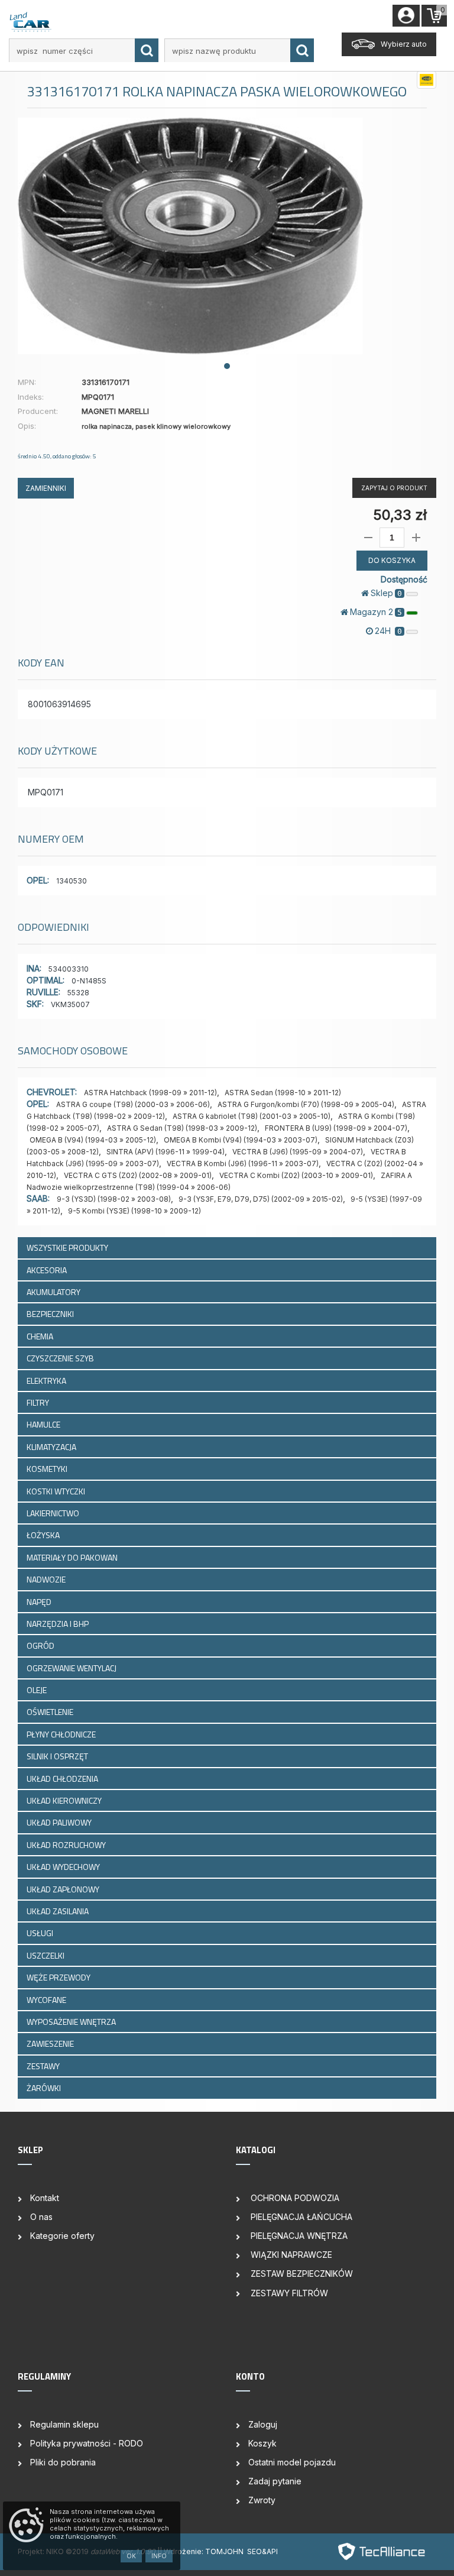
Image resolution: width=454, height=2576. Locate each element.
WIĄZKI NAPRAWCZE (290, 2255)
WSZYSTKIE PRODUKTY (67, 1247)
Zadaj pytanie (275, 2481)
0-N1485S (89, 981)
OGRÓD (41, 1645)
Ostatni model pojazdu (292, 2462)
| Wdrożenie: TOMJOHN (203, 2551)
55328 (78, 993)
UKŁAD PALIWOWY (60, 1822)
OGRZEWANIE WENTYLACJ (72, 1668)
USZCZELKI (46, 1955)
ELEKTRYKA (47, 1381)
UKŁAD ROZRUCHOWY (67, 1845)
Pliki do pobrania (63, 2462)
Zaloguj (263, 2424)
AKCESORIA (48, 1270)
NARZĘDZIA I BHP (59, 1624)
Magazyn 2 (376, 612)
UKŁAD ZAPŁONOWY (64, 1889)
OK (131, 2556)
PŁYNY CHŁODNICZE (62, 1734)
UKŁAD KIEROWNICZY (65, 1800)
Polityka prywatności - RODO (87, 2443)
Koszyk (262, 2443)
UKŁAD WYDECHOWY (64, 1867)
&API (270, 2551)
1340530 (72, 881)
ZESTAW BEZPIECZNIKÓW (301, 2274)
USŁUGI (41, 1933)
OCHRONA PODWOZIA (294, 2198)
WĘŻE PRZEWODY (59, 1977)
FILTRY (39, 1402)
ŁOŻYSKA (44, 1535)
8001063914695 (59, 704)
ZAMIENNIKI (46, 488)
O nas (41, 2217)
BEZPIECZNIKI (51, 1314)
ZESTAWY (44, 2066)
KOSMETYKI (48, 1469)
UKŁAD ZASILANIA (59, 1911)
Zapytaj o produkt (394, 488)
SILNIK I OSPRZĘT (58, 1756)
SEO (254, 2551)
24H (388, 631)
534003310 (69, 969)
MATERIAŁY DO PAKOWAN (73, 1557)
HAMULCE (44, 1424)
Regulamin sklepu (64, 2424)
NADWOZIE (47, 1579)
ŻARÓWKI (45, 2088)
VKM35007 (70, 1004)
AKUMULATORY (54, 1292)
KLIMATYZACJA (52, 1447)
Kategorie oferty (62, 2236)
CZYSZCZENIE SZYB (61, 1358)
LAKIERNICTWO (54, 1513)
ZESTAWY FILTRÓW (288, 2293)
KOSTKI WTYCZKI (57, 1491)
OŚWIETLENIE (51, 1712)
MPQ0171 (46, 792)
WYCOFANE (47, 2000)
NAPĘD (40, 1602)
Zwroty (262, 2500)
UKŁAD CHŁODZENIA (63, 1779)
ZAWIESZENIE (51, 2043)
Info (159, 2556)
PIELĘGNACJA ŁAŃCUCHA (300, 2217)
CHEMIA (41, 1336)
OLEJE (38, 1690)
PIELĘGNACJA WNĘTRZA (298, 2236)
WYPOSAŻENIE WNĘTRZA (72, 2022)
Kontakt (45, 2198)
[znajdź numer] (147, 50)
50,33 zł (400, 515)
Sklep (386, 593)
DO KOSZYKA (392, 560)
